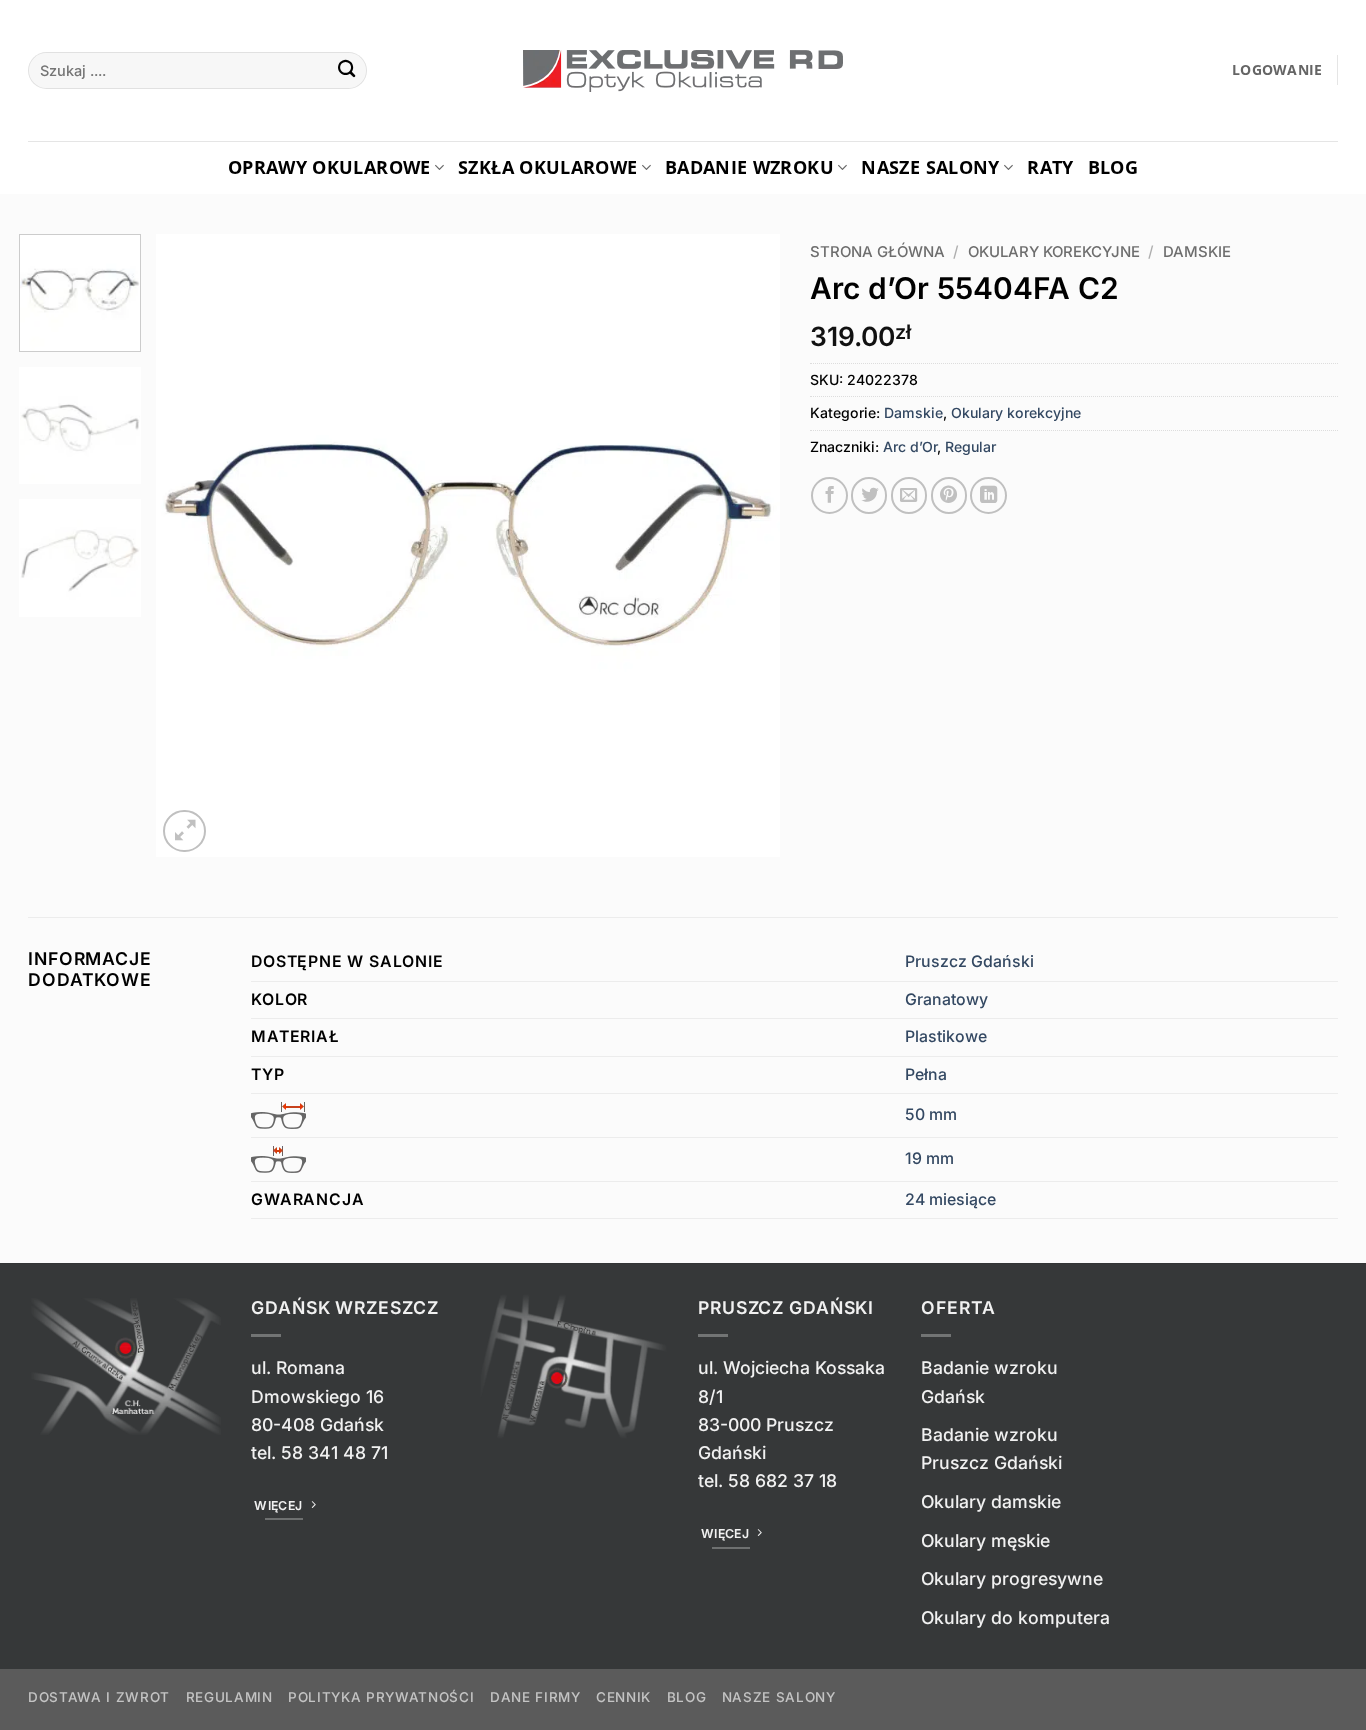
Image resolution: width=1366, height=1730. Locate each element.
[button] (1277, 70)
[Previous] (194, 545)
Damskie (1197, 252)
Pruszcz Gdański (969, 961)
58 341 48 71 (334, 1452)
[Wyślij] (346, 70)
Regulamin (229, 1697)
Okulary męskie (985, 1540)
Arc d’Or (910, 446)
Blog (1113, 167)
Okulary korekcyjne (1054, 252)
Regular (970, 446)
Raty (1050, 167)
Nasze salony (930, 167)
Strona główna (877, 252)
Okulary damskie (991, 1501)
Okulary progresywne (1012, 1578)
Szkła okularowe (547, 167)
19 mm (929, 1158)
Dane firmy (535, 1697)
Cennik (623, 1697)
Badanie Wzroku (749, 167)
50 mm (931, 1114)
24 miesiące (950, 1199)
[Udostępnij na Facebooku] (829, 495)
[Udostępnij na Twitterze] (869, 495)
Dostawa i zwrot (99, 1697)
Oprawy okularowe (329, 167)
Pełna (926, 1074)
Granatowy (946, 999)
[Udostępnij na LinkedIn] (988, 495)
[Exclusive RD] (683, 71)
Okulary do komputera (1015, 1617)
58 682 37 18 (782, 1480)
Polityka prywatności (381, 1697)
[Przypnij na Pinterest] (949, 495)
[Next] (742, 545)
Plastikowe (946, 1036)
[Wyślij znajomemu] (909, 495)
